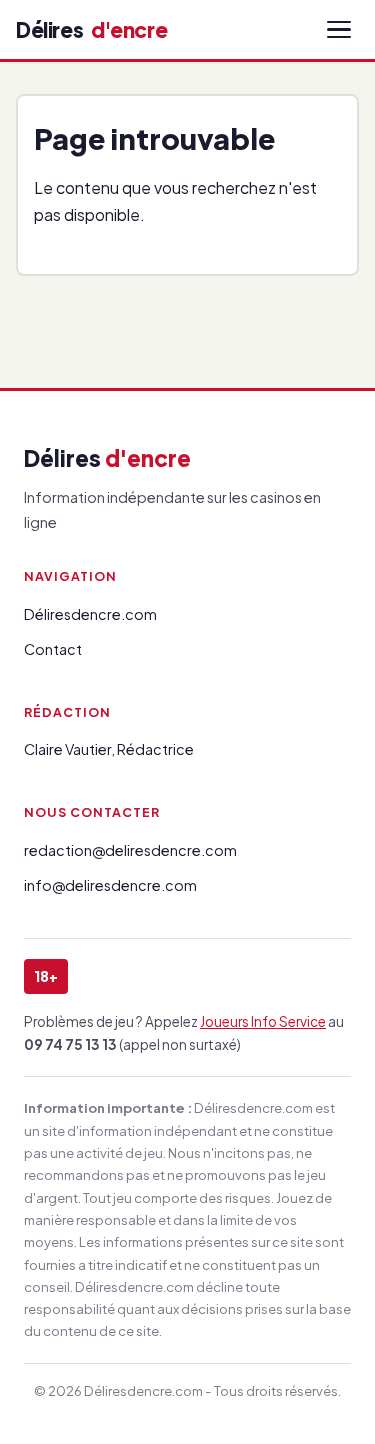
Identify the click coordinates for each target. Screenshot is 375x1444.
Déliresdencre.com (90, 614)
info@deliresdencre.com (110, 885)
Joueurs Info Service (263, 1021)
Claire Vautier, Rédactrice (109, 749)
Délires (91, 29)
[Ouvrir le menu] (339, 30)
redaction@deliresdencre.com (130, 850)
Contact (53, 649)
